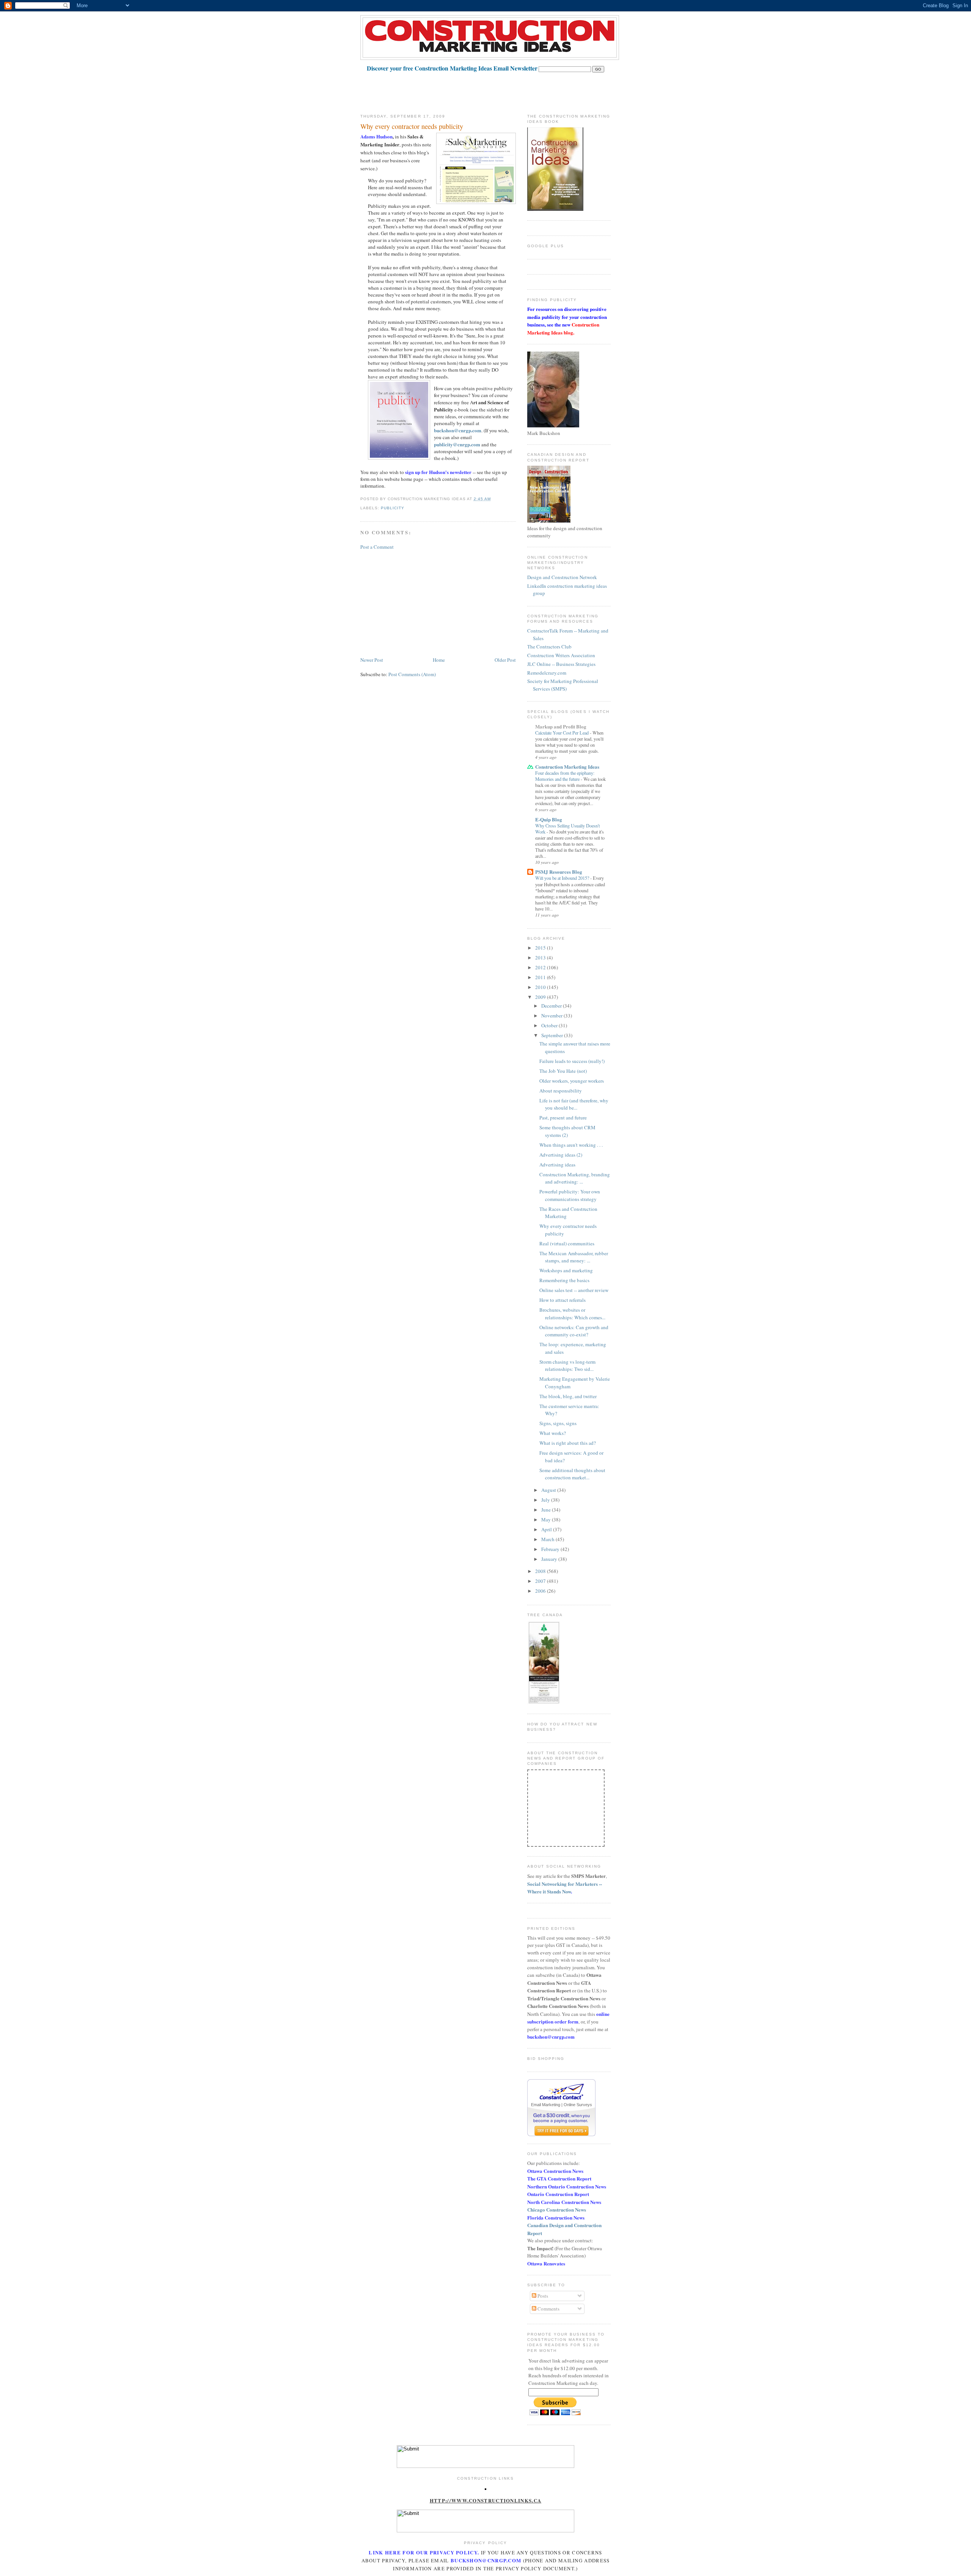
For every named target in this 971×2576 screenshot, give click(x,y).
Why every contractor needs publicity (412, 126)
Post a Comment (377, 547)
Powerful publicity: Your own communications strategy (570, 1195)
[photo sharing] (485, 2488)
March (548, 1539)
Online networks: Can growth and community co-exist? (574, 1331)
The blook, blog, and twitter (568, 1396)
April (547, 1529)
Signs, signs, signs (558, 1423)
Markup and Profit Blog (561, 726)
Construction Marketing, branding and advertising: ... (575, 1178)
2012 (541, 967)
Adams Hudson (376, 136)
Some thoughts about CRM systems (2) (567, 1131)
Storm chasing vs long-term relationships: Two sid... (567, 1366)
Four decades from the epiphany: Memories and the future (565, 776)
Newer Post (372, 660)
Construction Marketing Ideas (567, 767)
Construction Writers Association (561, 655)
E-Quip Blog (549, 819)
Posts (542, 2296)
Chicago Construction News (557, 2209)
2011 (541, 977)
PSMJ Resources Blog (559, 872)
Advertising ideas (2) (561, 1155)
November (552, 1016)
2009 (541, 997)
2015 (541, 948)
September (553, 1035)
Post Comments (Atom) (412, 674)
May (547, 1520)
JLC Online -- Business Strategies (561, 664)
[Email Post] (493, 499)
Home (439, 660)
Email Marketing (546, 2105)
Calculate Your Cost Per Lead (562, 733)
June (547, 1510)
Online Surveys (578, 2105)
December (552, 1006)
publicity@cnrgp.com (457, 444)
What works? (553, 1433)
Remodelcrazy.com (547, 673)
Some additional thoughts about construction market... (572, 1474)
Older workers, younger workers (572, 1081)
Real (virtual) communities (567, 1243)
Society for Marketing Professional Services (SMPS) (563, 685)
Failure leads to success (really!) (572, 1061)
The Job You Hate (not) (563, 1071)
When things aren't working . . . (571, 1145)
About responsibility (561, 1091)
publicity (393, 508)
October (550, 1025)
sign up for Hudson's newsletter (438, 472)
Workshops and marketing (566, 1270)
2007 (541, 1581)
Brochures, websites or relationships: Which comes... (572, 1314)
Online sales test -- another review (574, 1290)
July (546, 1500)
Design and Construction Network (562, 577)
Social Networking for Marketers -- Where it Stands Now (565, 1888)
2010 (541, 987)
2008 (541, 1571)
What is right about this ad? (568, 1443)
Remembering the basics (564, 1280)
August (549, 1490)
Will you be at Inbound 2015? (563, 878)
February (551, 1549)
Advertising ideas (557, 1165)
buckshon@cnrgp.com (458, 430)
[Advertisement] (498, 89)
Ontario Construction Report (558, 2194)
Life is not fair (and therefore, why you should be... (574, 1104)
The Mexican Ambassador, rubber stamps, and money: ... (574, 1257)
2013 (541, 958)
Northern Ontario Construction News (567, 2186)
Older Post (505, 660)
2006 (541, 1591)
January (550, 1559)
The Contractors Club (549, 647)
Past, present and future (563, 1118)
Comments (548, 2309)
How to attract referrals (562, 1300)
